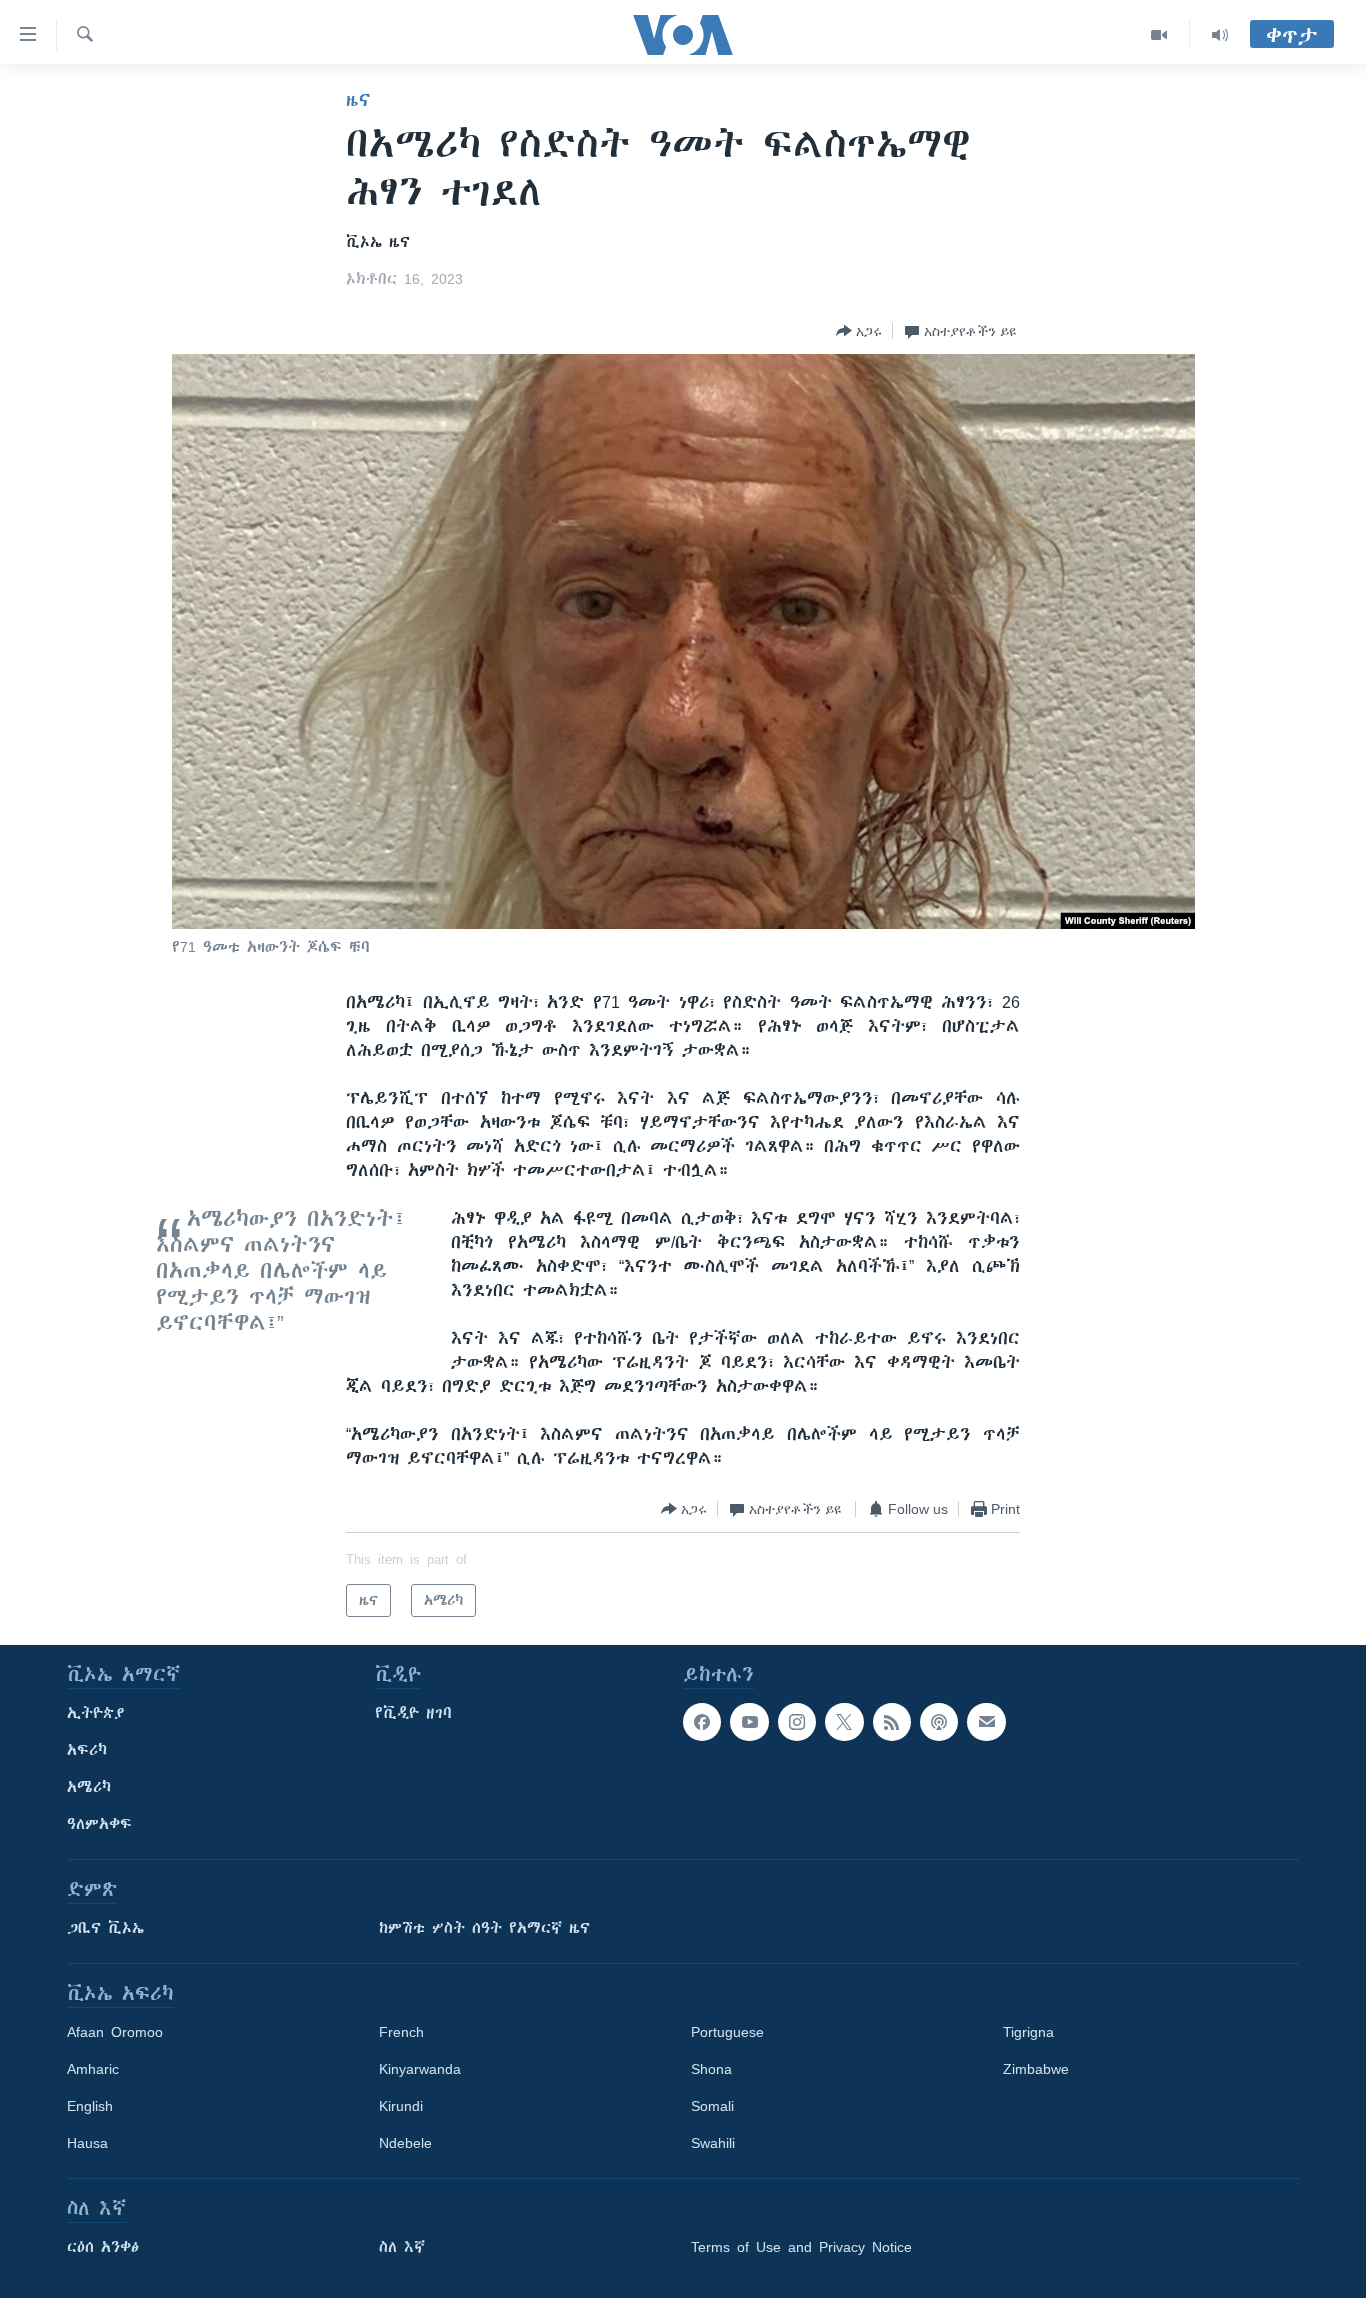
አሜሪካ (89, 1787)
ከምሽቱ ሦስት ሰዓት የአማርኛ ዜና (484, 1928)
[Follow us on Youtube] (749, 1722)
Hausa (87, 2143)
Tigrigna (1028, 2032)
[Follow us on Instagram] (797, 1722)
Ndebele (405, 2143)
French (401, 2032)
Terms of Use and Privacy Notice (801, 2247)
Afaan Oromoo (115, 2032)
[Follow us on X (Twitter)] (844, 1722)
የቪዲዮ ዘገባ (413, 1713)
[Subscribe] (986, 1722)
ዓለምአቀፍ (99, 1824)
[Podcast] (939, 1722)
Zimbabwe (1036, 2069)
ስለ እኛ (402, 2247)
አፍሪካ (87, 1750)
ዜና (358, 100)
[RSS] (892, 1722)
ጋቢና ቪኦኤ (105, 1928)
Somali (712, 2106)
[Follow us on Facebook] (702, 1722)
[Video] (1159, 35)
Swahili (713, 2143)
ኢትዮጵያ (96, 1713)
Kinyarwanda (420, 2069)
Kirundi (401, 2106)
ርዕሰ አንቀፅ (103, 2247)
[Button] (859, 331)
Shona (711, 2069)
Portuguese (727, 2032)
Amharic (93, 2069)
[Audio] (1220, 35)
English (90, 2106)
